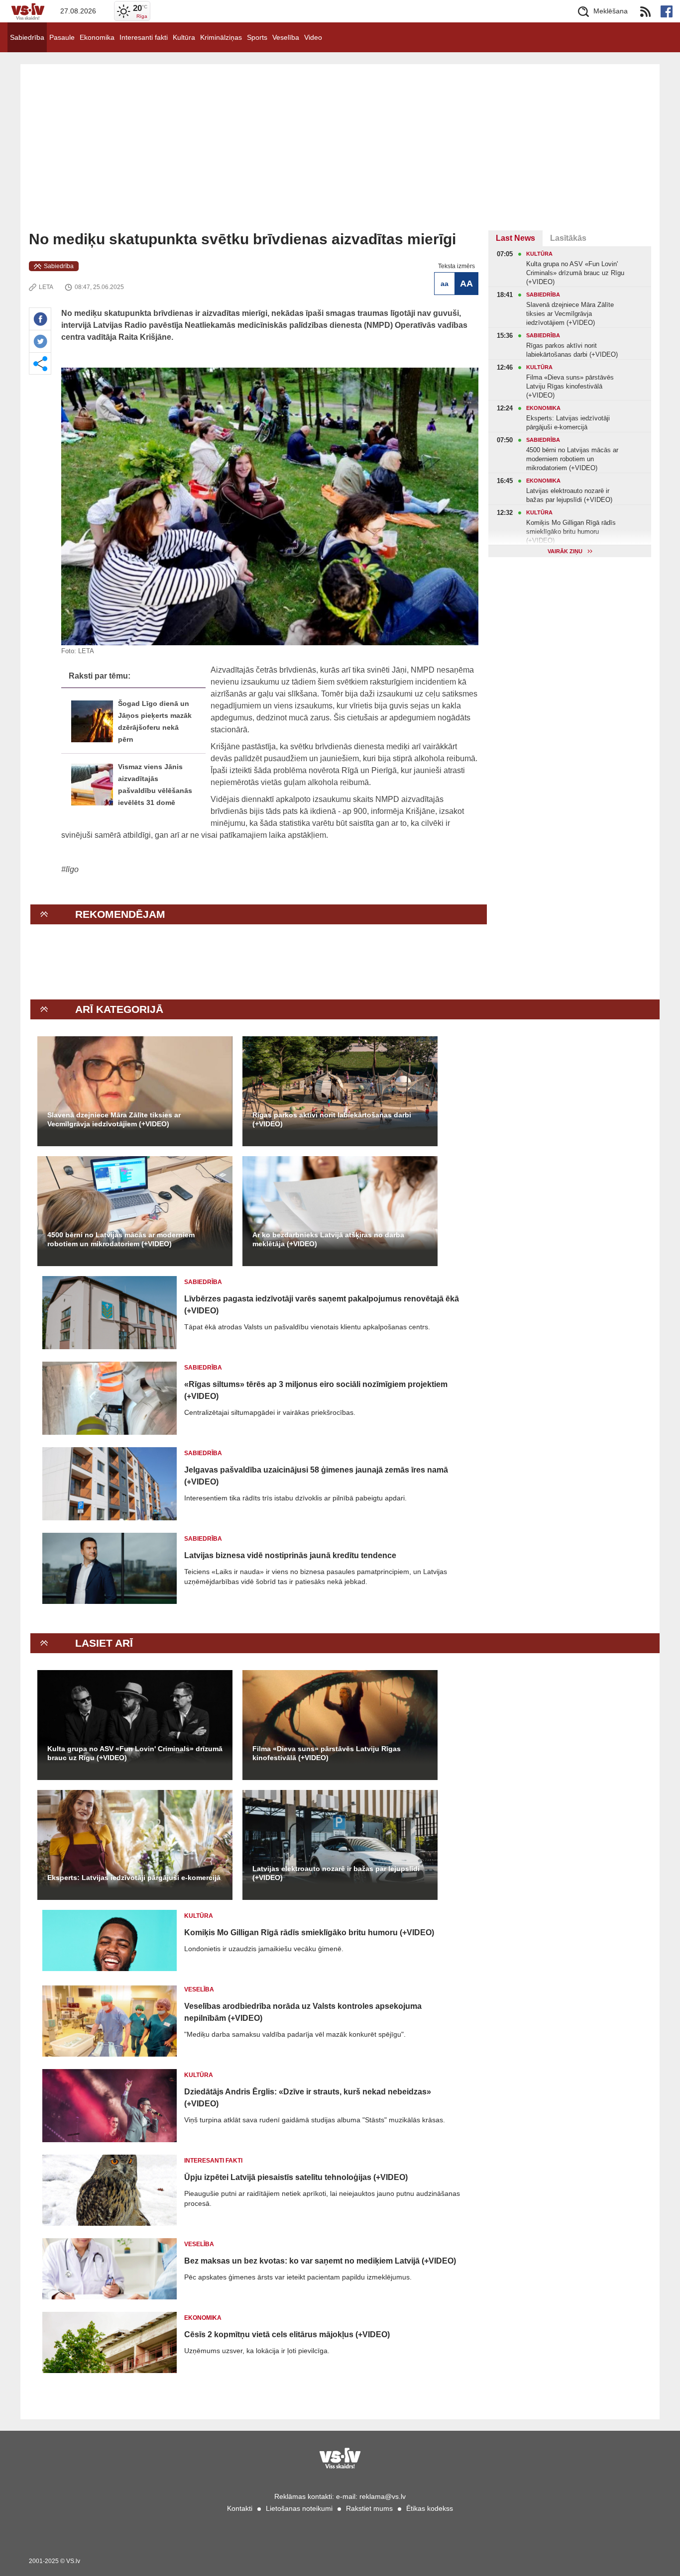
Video (313, 37)
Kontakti (240, 2508)
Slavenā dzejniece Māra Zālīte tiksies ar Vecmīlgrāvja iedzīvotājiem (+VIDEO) (114, 1119)
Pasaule (62, 37)
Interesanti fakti (144, 37)
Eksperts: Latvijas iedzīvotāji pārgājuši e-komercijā (134, 1878)
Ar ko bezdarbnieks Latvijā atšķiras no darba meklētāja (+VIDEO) (328, 1239)
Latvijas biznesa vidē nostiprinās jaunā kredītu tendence (290, 1555)
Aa (445, 284)
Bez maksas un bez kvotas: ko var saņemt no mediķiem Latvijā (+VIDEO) (320, 2261)
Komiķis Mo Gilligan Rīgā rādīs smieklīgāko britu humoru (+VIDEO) (309, 1932)
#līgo (70, 869)
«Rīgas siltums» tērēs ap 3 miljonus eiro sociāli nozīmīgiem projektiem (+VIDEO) (316, 1390)
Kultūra (184, 37)
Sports (257, 37)
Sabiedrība (27, 37)
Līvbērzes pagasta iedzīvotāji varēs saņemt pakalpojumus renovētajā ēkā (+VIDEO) (322, 1305)
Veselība (286, 37)
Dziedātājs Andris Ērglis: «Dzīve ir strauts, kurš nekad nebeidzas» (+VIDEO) (308, 2098)
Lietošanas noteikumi (299, 2508)
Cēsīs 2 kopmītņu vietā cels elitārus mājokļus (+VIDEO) (287, 2334)
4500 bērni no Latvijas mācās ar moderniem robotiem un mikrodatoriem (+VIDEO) (121, 1239)
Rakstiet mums (369, 2508)
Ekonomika (97, 37)
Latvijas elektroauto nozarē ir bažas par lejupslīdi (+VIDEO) (336, 1873)
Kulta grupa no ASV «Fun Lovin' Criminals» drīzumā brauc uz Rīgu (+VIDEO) (135, 1753)
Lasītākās (568, 238)
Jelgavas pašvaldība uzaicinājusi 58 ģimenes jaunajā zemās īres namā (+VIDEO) (316, 1476)
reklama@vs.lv (383, 2496)
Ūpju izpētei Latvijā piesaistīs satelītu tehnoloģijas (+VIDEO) (296, 2177)
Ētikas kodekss (430, 2508)
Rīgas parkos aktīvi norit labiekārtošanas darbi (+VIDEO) (332, 1119)
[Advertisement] (340, 156)
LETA (46, 287)
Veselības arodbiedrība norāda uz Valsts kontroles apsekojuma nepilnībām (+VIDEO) (303, 2012)
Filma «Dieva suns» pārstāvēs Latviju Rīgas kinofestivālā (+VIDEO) (327, 1753)
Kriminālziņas (221, 37)
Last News (515, 238)
